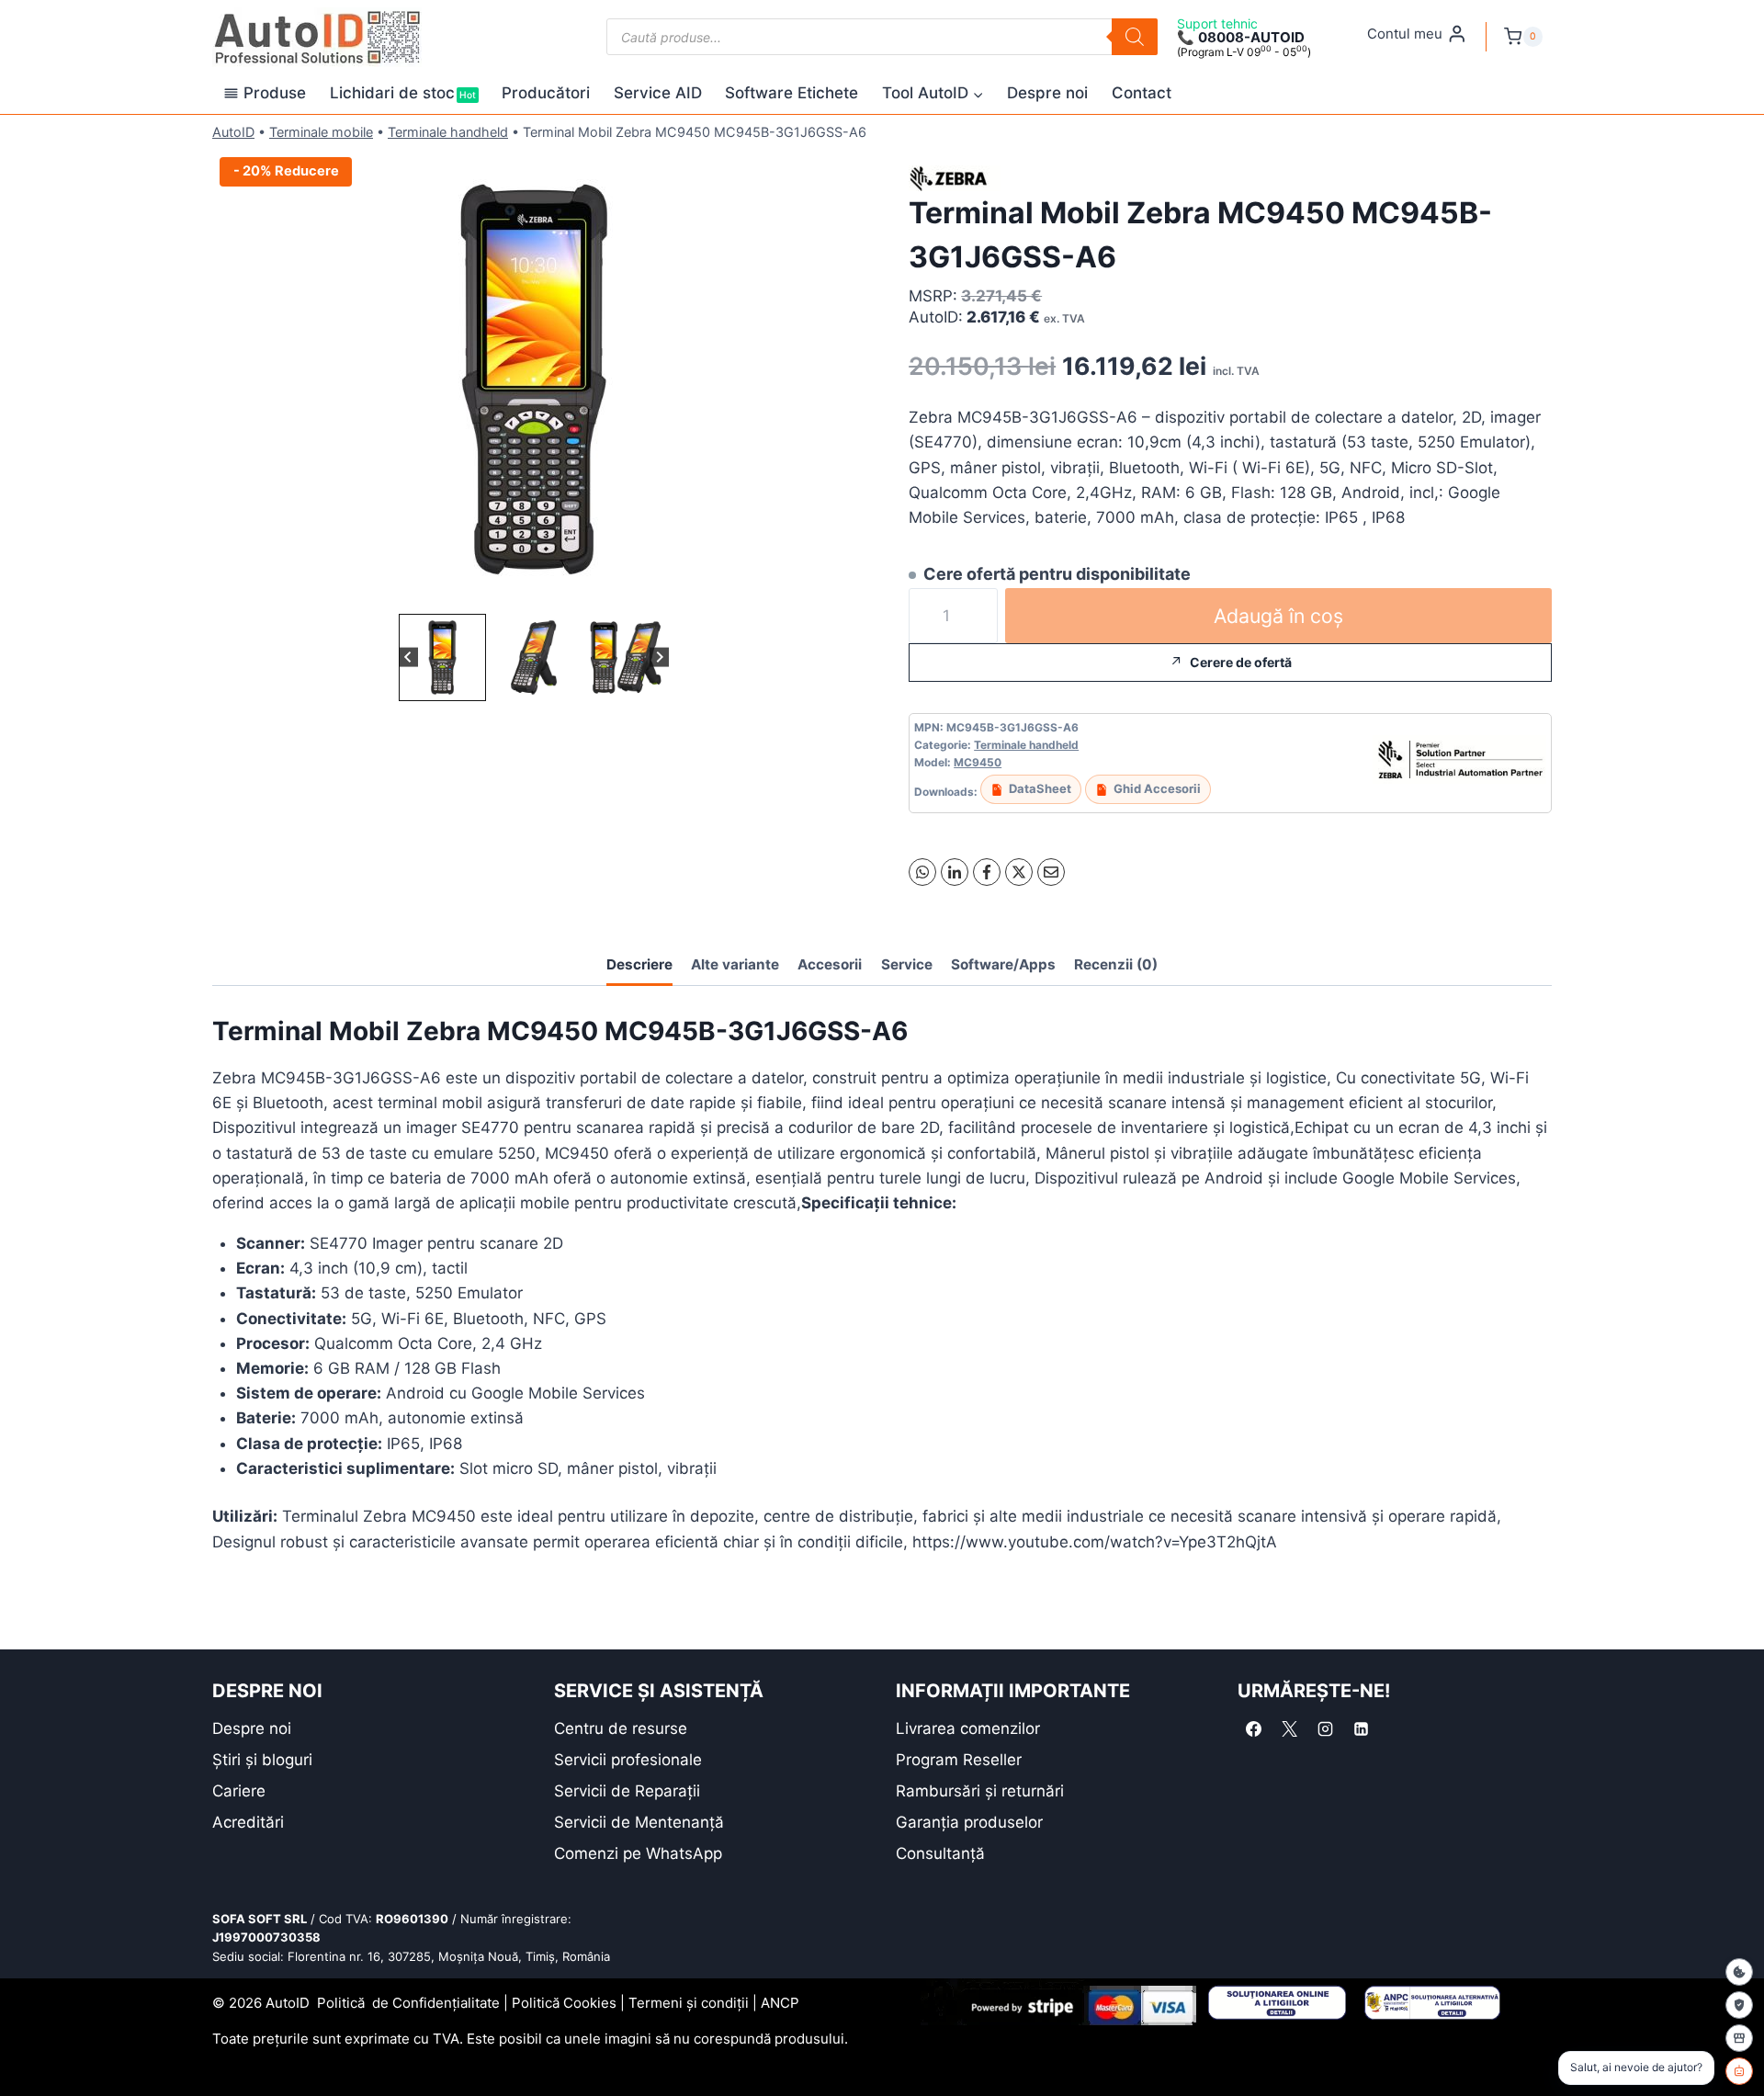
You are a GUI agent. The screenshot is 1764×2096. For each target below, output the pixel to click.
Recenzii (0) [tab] (1116, 964)
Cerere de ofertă (1241, 662)
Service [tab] (907, 964)
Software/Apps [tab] (1003, 964)
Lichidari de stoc (403, 93)
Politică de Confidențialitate (408, 2003)
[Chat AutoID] (1739, 2071)
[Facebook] (987, 872)
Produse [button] (275, 93)
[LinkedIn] (955, 872)
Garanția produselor (969, 1822)
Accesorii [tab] (830, 964)
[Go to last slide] (408, 657)
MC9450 (978, 762)
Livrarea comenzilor (968, 1728)
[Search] (1135, 37)
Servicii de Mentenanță (639, 1822)
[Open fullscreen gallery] (837, 591)
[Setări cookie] (1739, 1972)
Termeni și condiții (689, 2003)
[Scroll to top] (28, 2050)
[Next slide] (659, 657)
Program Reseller (959, 1760)
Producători (546, 93)
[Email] (1051, 872)
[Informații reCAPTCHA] (1739, 2005)
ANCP (780, 2003)
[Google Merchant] (1739, 2038)
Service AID (658, 93)
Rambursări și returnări (980, 1791)
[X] (1019, 872)
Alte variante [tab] (735, 964)
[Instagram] (1325, 1729)
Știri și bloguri (262, 1760)
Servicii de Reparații (627, 1791)
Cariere (239, 1791)
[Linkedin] (1361, 1729)
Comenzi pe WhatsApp (638, 1853)
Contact (1142, 93)
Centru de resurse (621, 1728)
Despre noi (1047, 93)
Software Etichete (792, 93)
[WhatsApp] (922, 872)
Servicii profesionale (628, 1760)
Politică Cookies (564, 2003)
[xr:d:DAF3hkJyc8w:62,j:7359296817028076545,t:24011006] (534, 380)
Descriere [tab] (639, 964)
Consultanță (940, 1853)
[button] (442, 657)
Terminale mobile (321, 132)
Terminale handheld (448, 132)
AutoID (233, 132)
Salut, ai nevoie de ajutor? (1636, 2067)
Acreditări (248, 1822)
